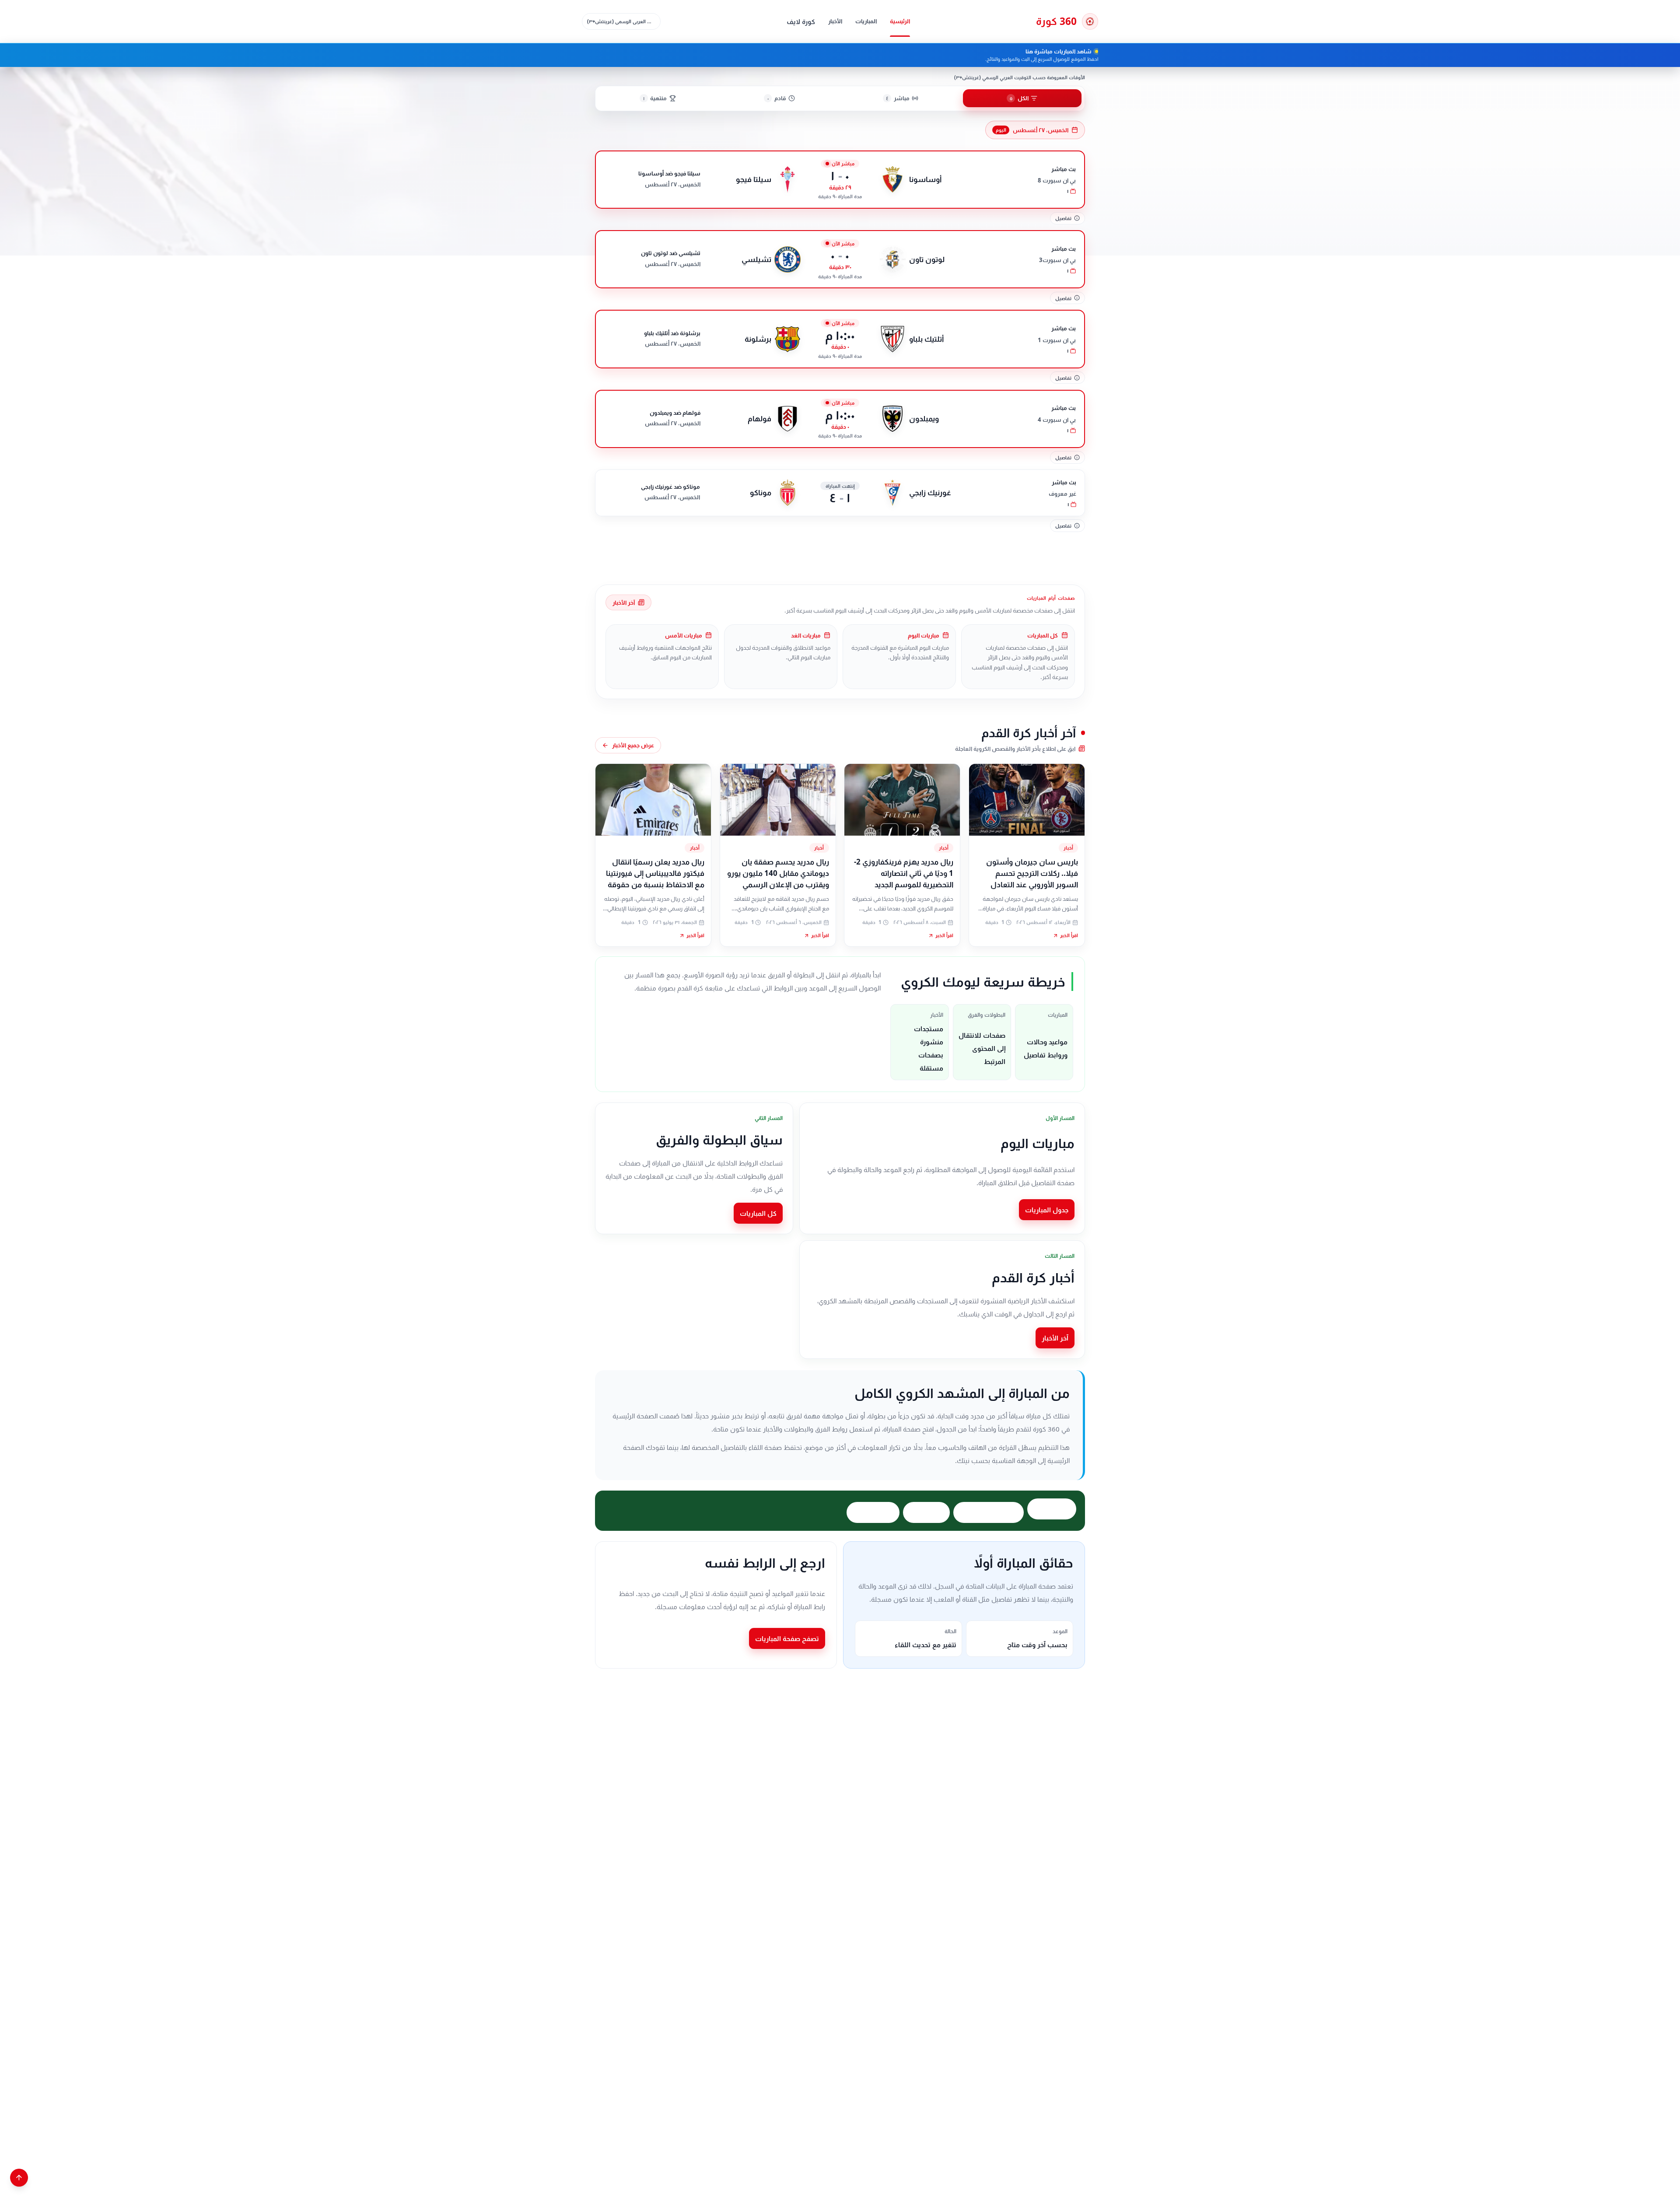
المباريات (866, 21)
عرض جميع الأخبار (633, 745)
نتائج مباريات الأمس (989, 1512)
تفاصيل (1063, 218)
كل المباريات (758, 1213)
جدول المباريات (1047, 1210)
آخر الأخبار (624, 602)
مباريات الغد (926, 1512)
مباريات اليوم (1052, 1509)
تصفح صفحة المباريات (787, 1638)
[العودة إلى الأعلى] (19, 2178)
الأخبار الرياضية (873, 1512)
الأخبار (835, 21)
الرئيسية (900, 21)
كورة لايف (801, 21)
